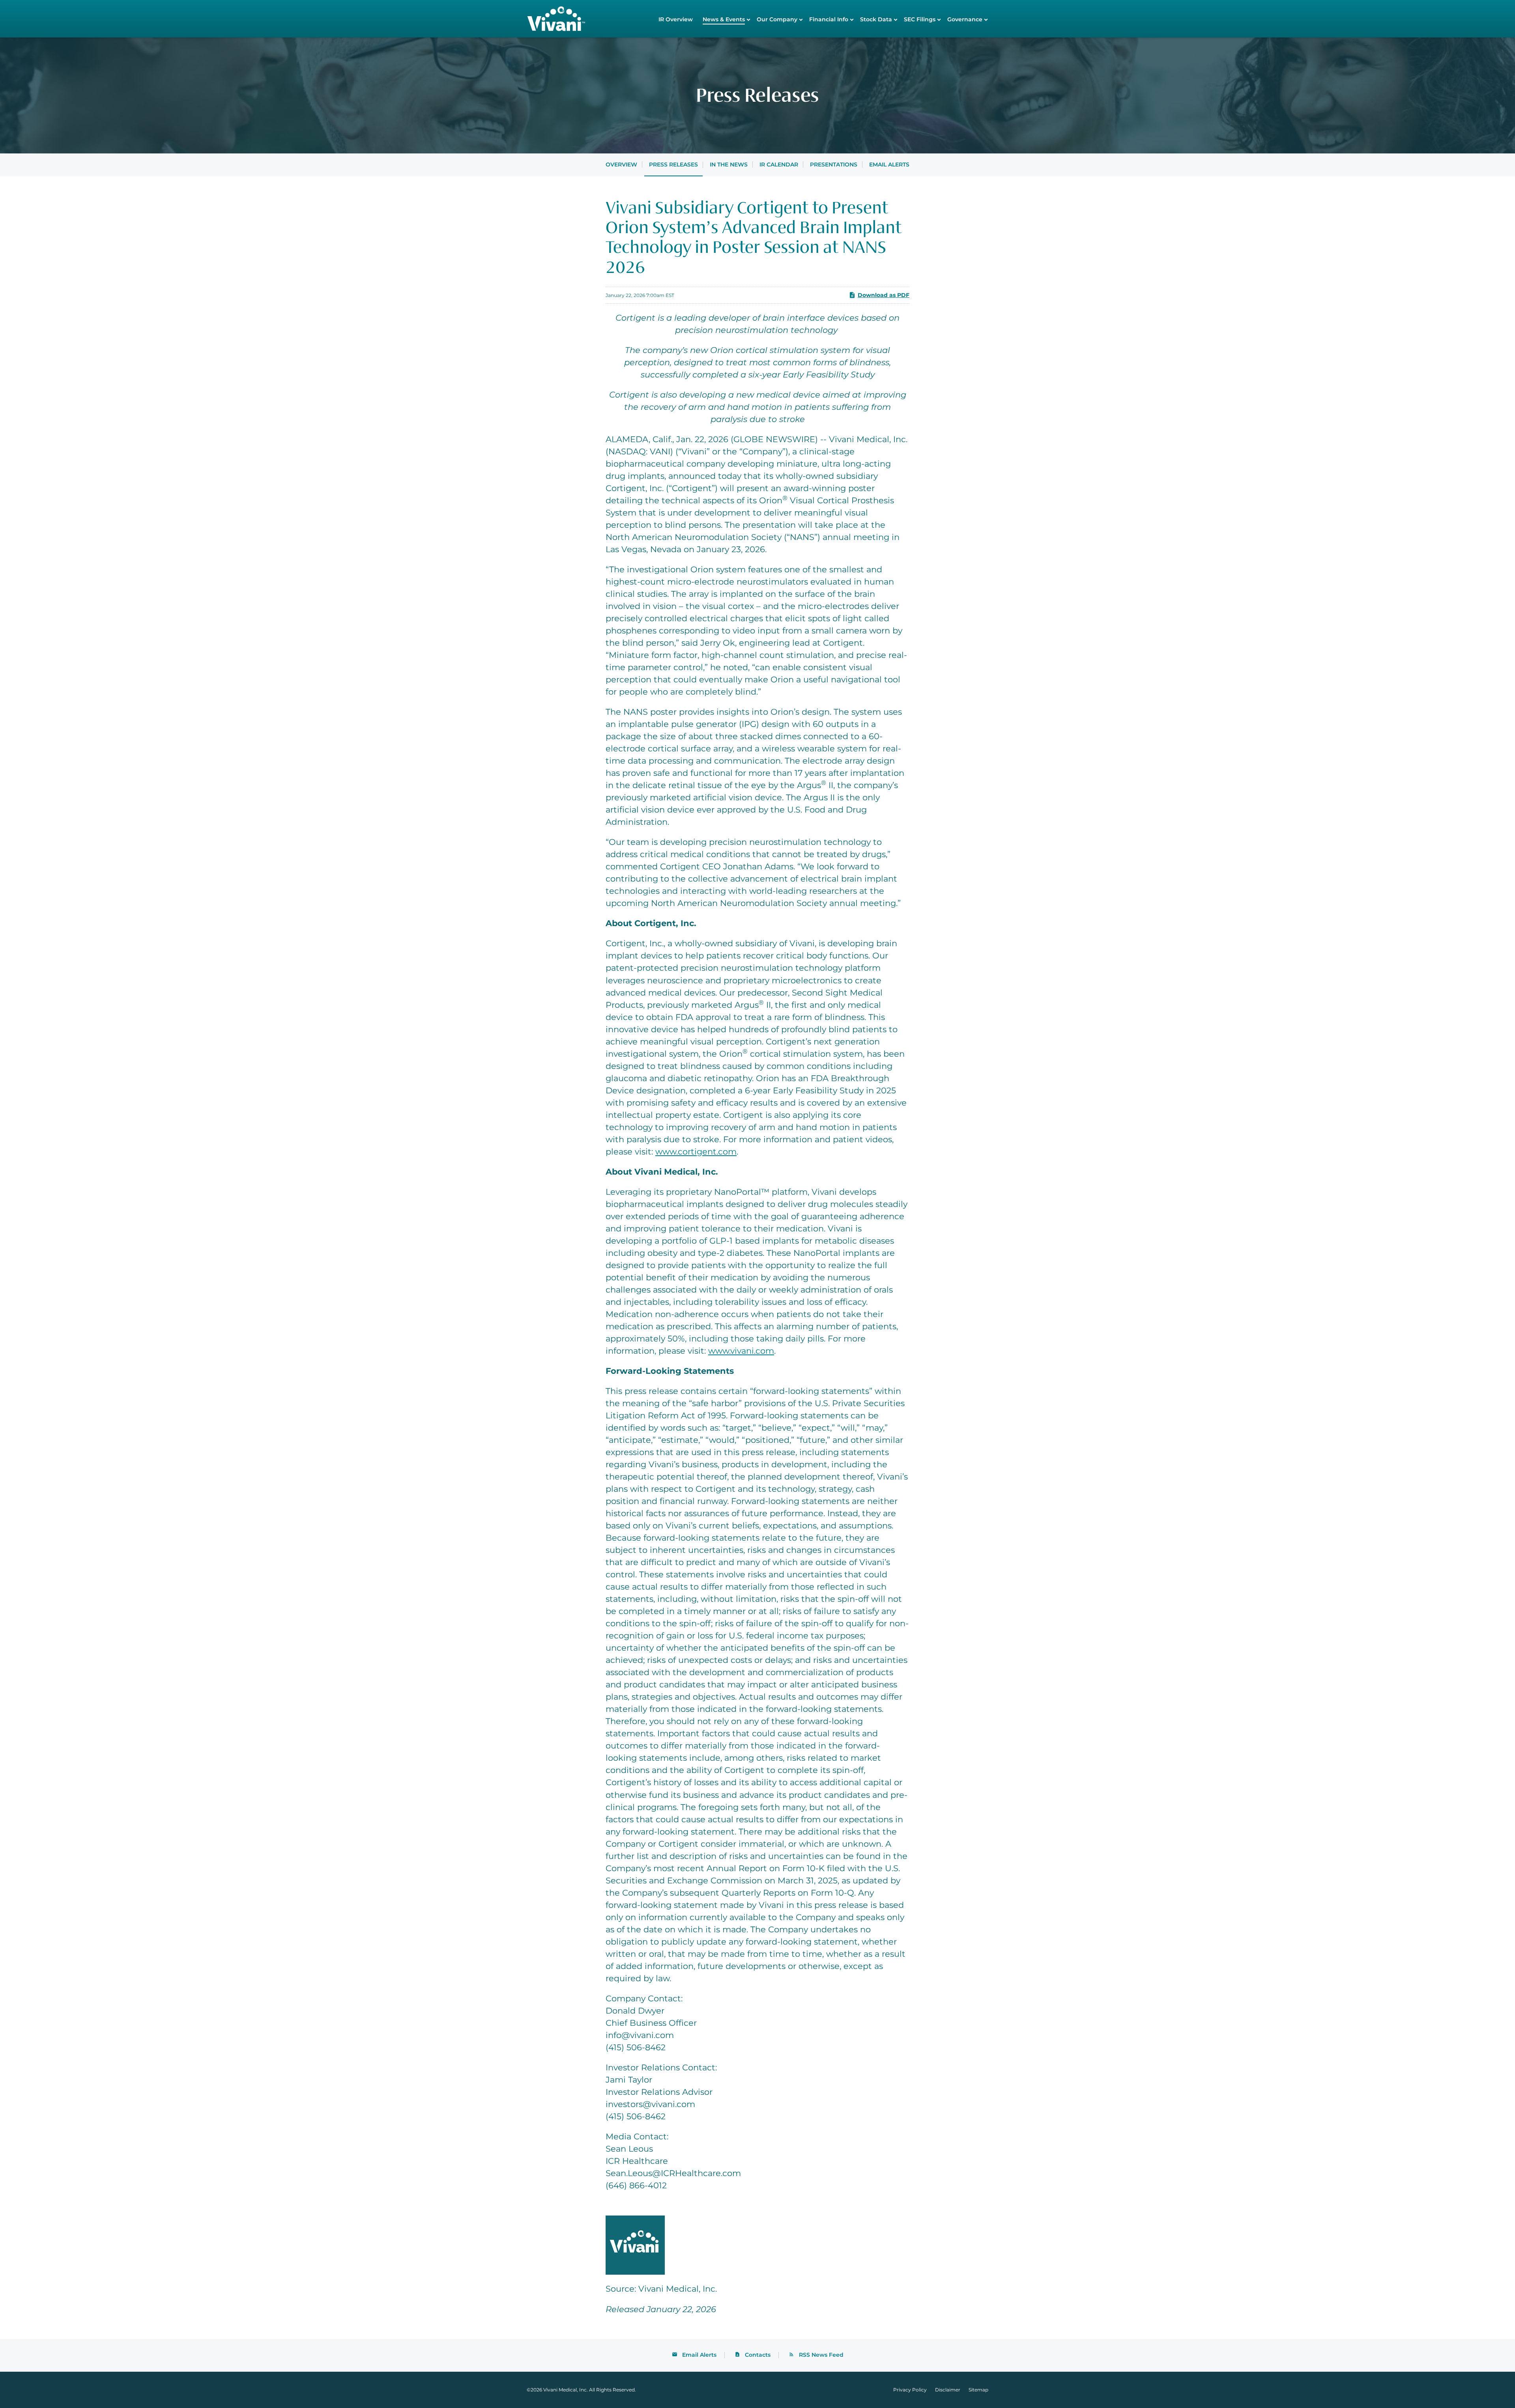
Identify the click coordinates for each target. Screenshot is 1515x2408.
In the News (729, 164)
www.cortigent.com (696, 1152)
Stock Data (876, 19)
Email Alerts (889, 164)
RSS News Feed (821, 2355)
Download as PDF (884, 295)
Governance (965, 19)
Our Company (777, 19)
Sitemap (978, 2390)
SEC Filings (920, 19)
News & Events (724, 19)
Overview (621, 164)
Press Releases (673, 164)
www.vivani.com (741, 1351)
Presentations (834, 164)
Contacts (758, 2355)
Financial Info (829, 19)
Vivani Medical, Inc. (566, 2390)
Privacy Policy (910, 2390)
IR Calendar (779, 164)
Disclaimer (948, 2390)
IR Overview (676, 19)
